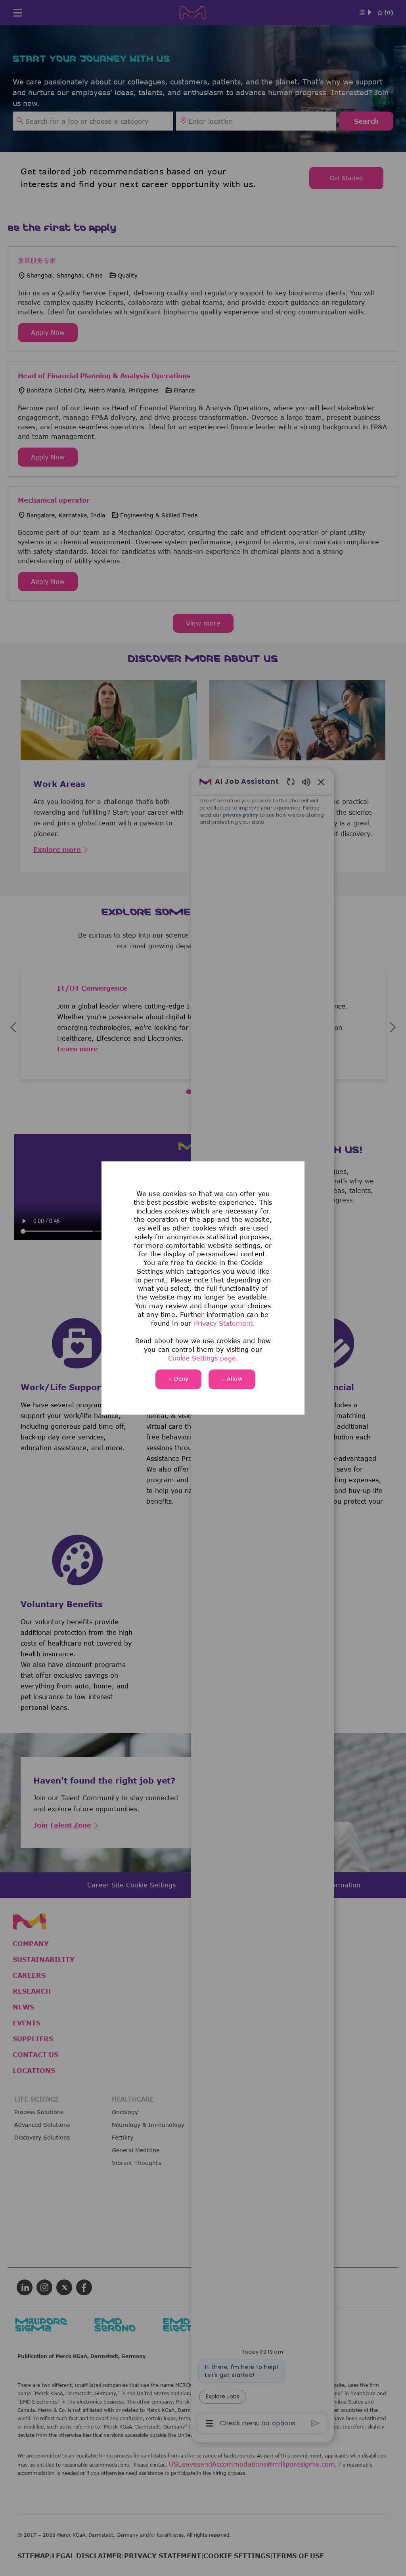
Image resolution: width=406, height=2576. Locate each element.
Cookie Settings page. (203, 1359)
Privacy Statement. (224, 1324)
